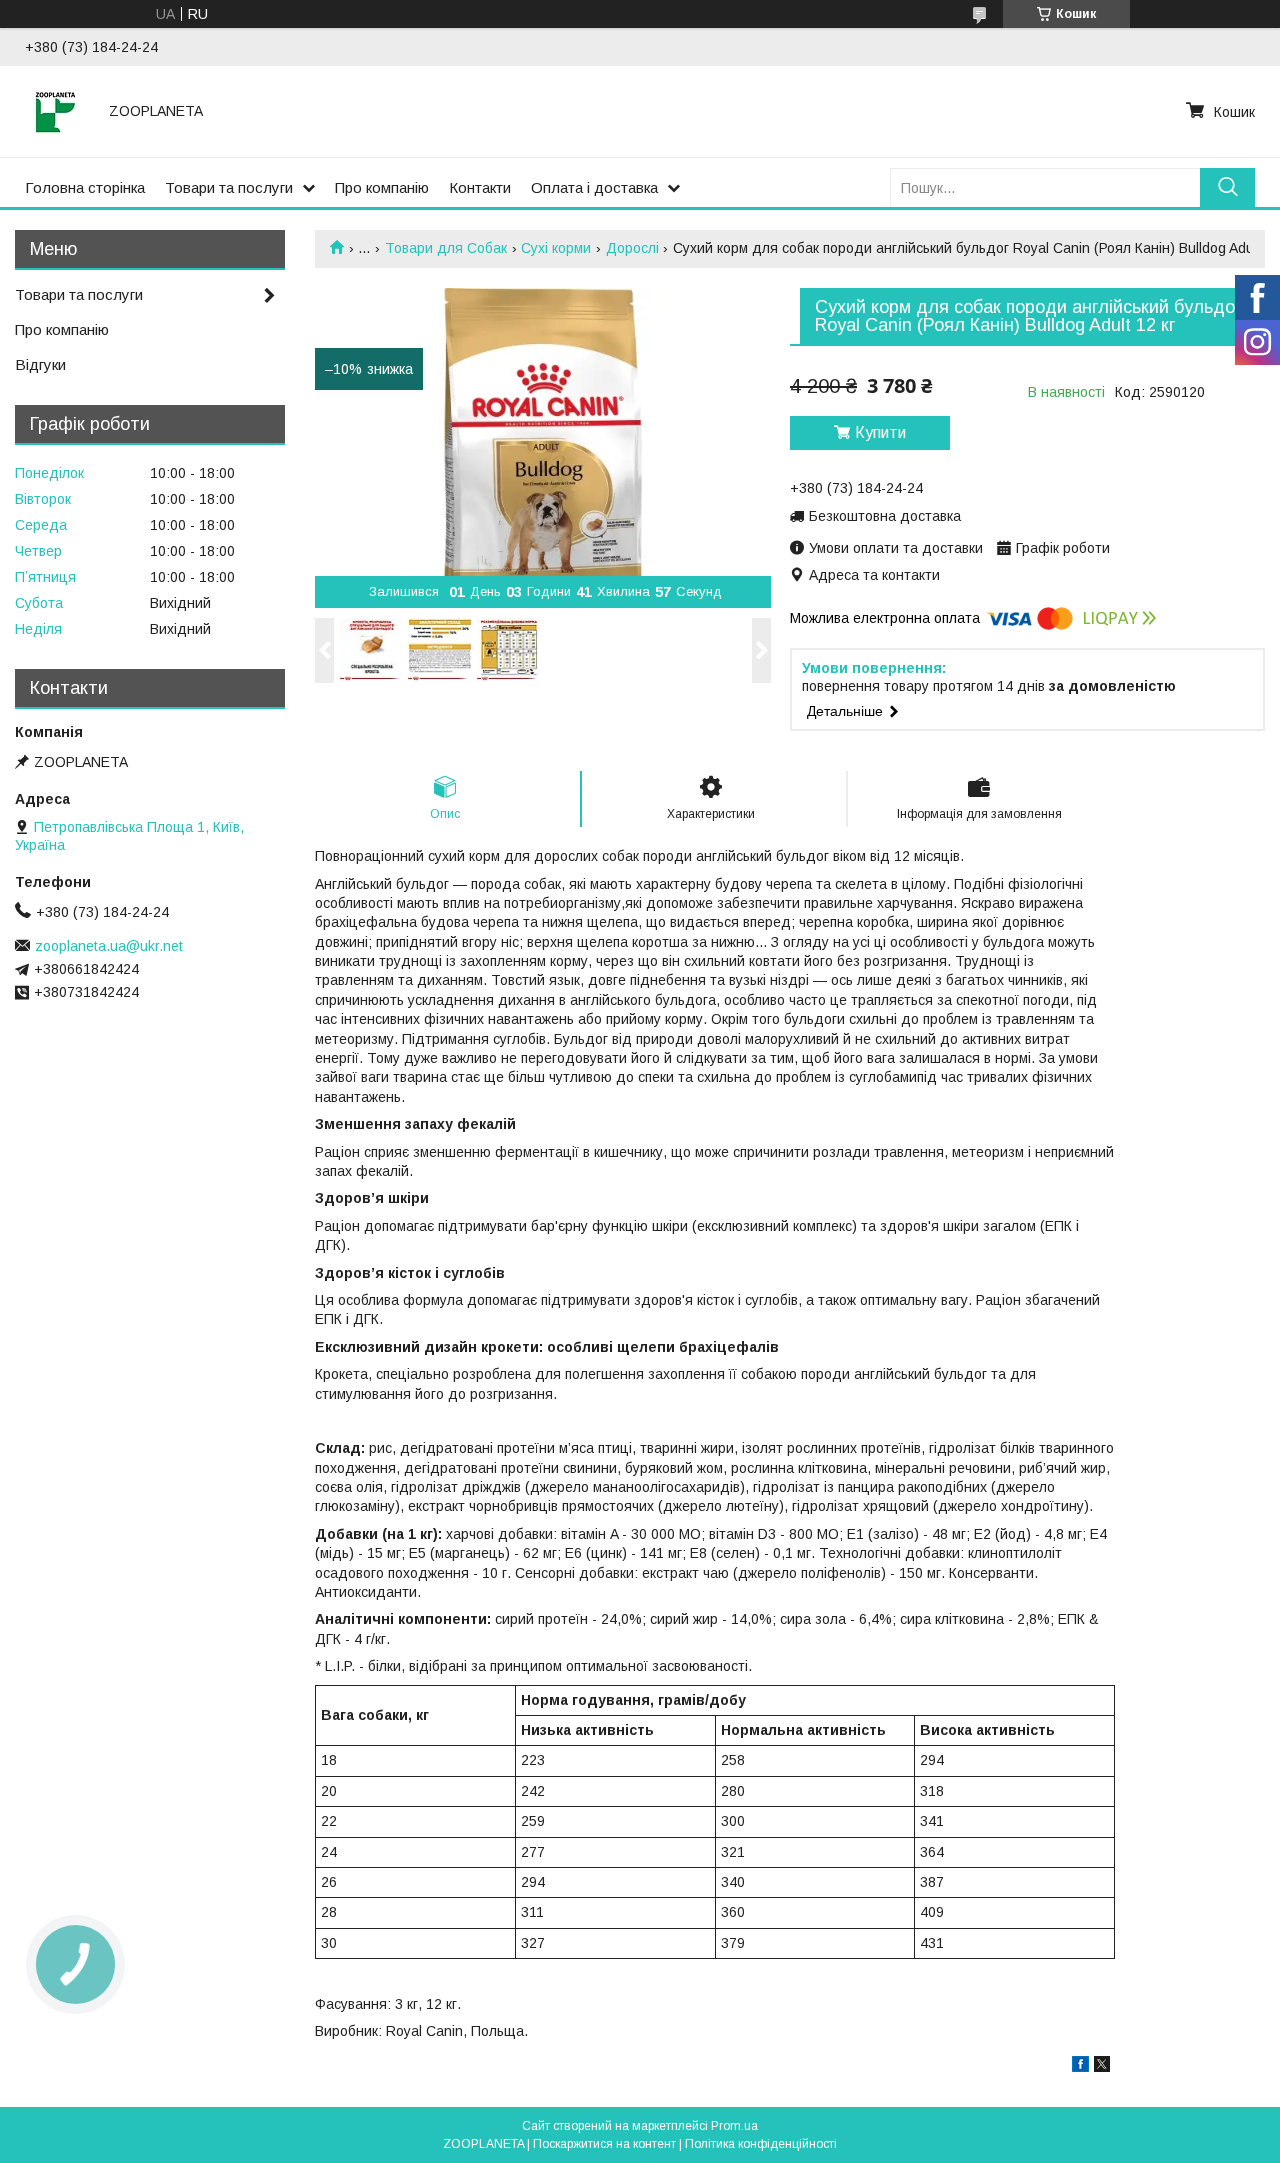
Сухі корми (556, 248)
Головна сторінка (85, 187)
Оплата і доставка (594, 187)
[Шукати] (1227, 187)
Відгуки (40, 364)
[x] (1102, 2067)
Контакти (480, 187)
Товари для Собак (446, 248)
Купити (880, 432)
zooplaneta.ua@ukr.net (109, 946)
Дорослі (632, 248)
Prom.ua (734, 2126)
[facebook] (1080, 2067)
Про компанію (382, 187)
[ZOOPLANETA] (55, 111)
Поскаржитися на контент (604, 2144)
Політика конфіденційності (761, 2144)
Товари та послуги (229, 187)
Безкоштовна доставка (885, 516)
